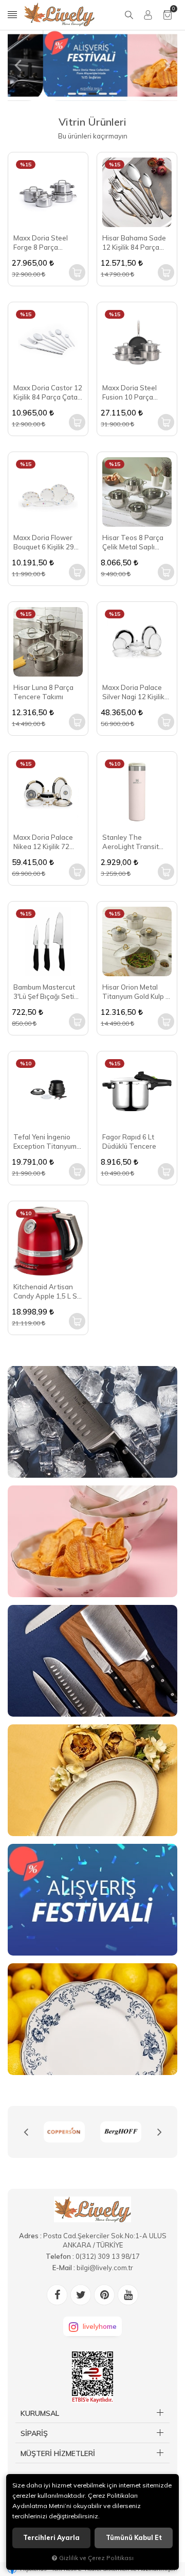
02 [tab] (82, 94)
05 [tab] (113, 94)
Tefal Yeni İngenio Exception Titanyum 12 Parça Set (45, 1142)
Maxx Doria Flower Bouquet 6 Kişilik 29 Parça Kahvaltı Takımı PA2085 (48, 542)
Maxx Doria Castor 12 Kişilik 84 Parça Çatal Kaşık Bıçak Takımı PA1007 (48, 393)
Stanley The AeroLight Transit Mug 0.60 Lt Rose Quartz (131, 842)
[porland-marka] (137, 2132)
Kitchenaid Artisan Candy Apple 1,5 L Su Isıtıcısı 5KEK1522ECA (48, 1292)
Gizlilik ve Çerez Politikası (96, 2558)
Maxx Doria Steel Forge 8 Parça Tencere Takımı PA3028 (41, 243)
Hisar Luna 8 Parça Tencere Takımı (43, 692)
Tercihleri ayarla (51, 2538)
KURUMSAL (40, 2413)
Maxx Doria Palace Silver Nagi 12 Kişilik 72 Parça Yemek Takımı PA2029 (133, 692)
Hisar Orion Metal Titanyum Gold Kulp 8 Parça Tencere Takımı (136, 992)
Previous (26, 2132)
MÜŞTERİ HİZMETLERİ (58, 2453)
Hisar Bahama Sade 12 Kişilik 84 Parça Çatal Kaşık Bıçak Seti (136, 243)
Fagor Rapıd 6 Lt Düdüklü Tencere (129, 1142)
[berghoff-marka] (80, 2132)
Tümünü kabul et (134, 2538)
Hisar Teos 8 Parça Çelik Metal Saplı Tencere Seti (133, 542)
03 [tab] (92, 94)
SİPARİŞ (34, 2433)
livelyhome (100, 2326)
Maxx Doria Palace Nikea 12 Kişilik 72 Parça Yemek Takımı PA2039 (45, 842)
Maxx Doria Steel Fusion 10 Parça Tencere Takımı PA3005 (129, 393)
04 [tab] (103, 94)
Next (159, 2132)
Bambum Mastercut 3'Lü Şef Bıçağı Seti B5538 (44, 992)
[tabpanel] (92, 65)
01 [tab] (72, 94)
